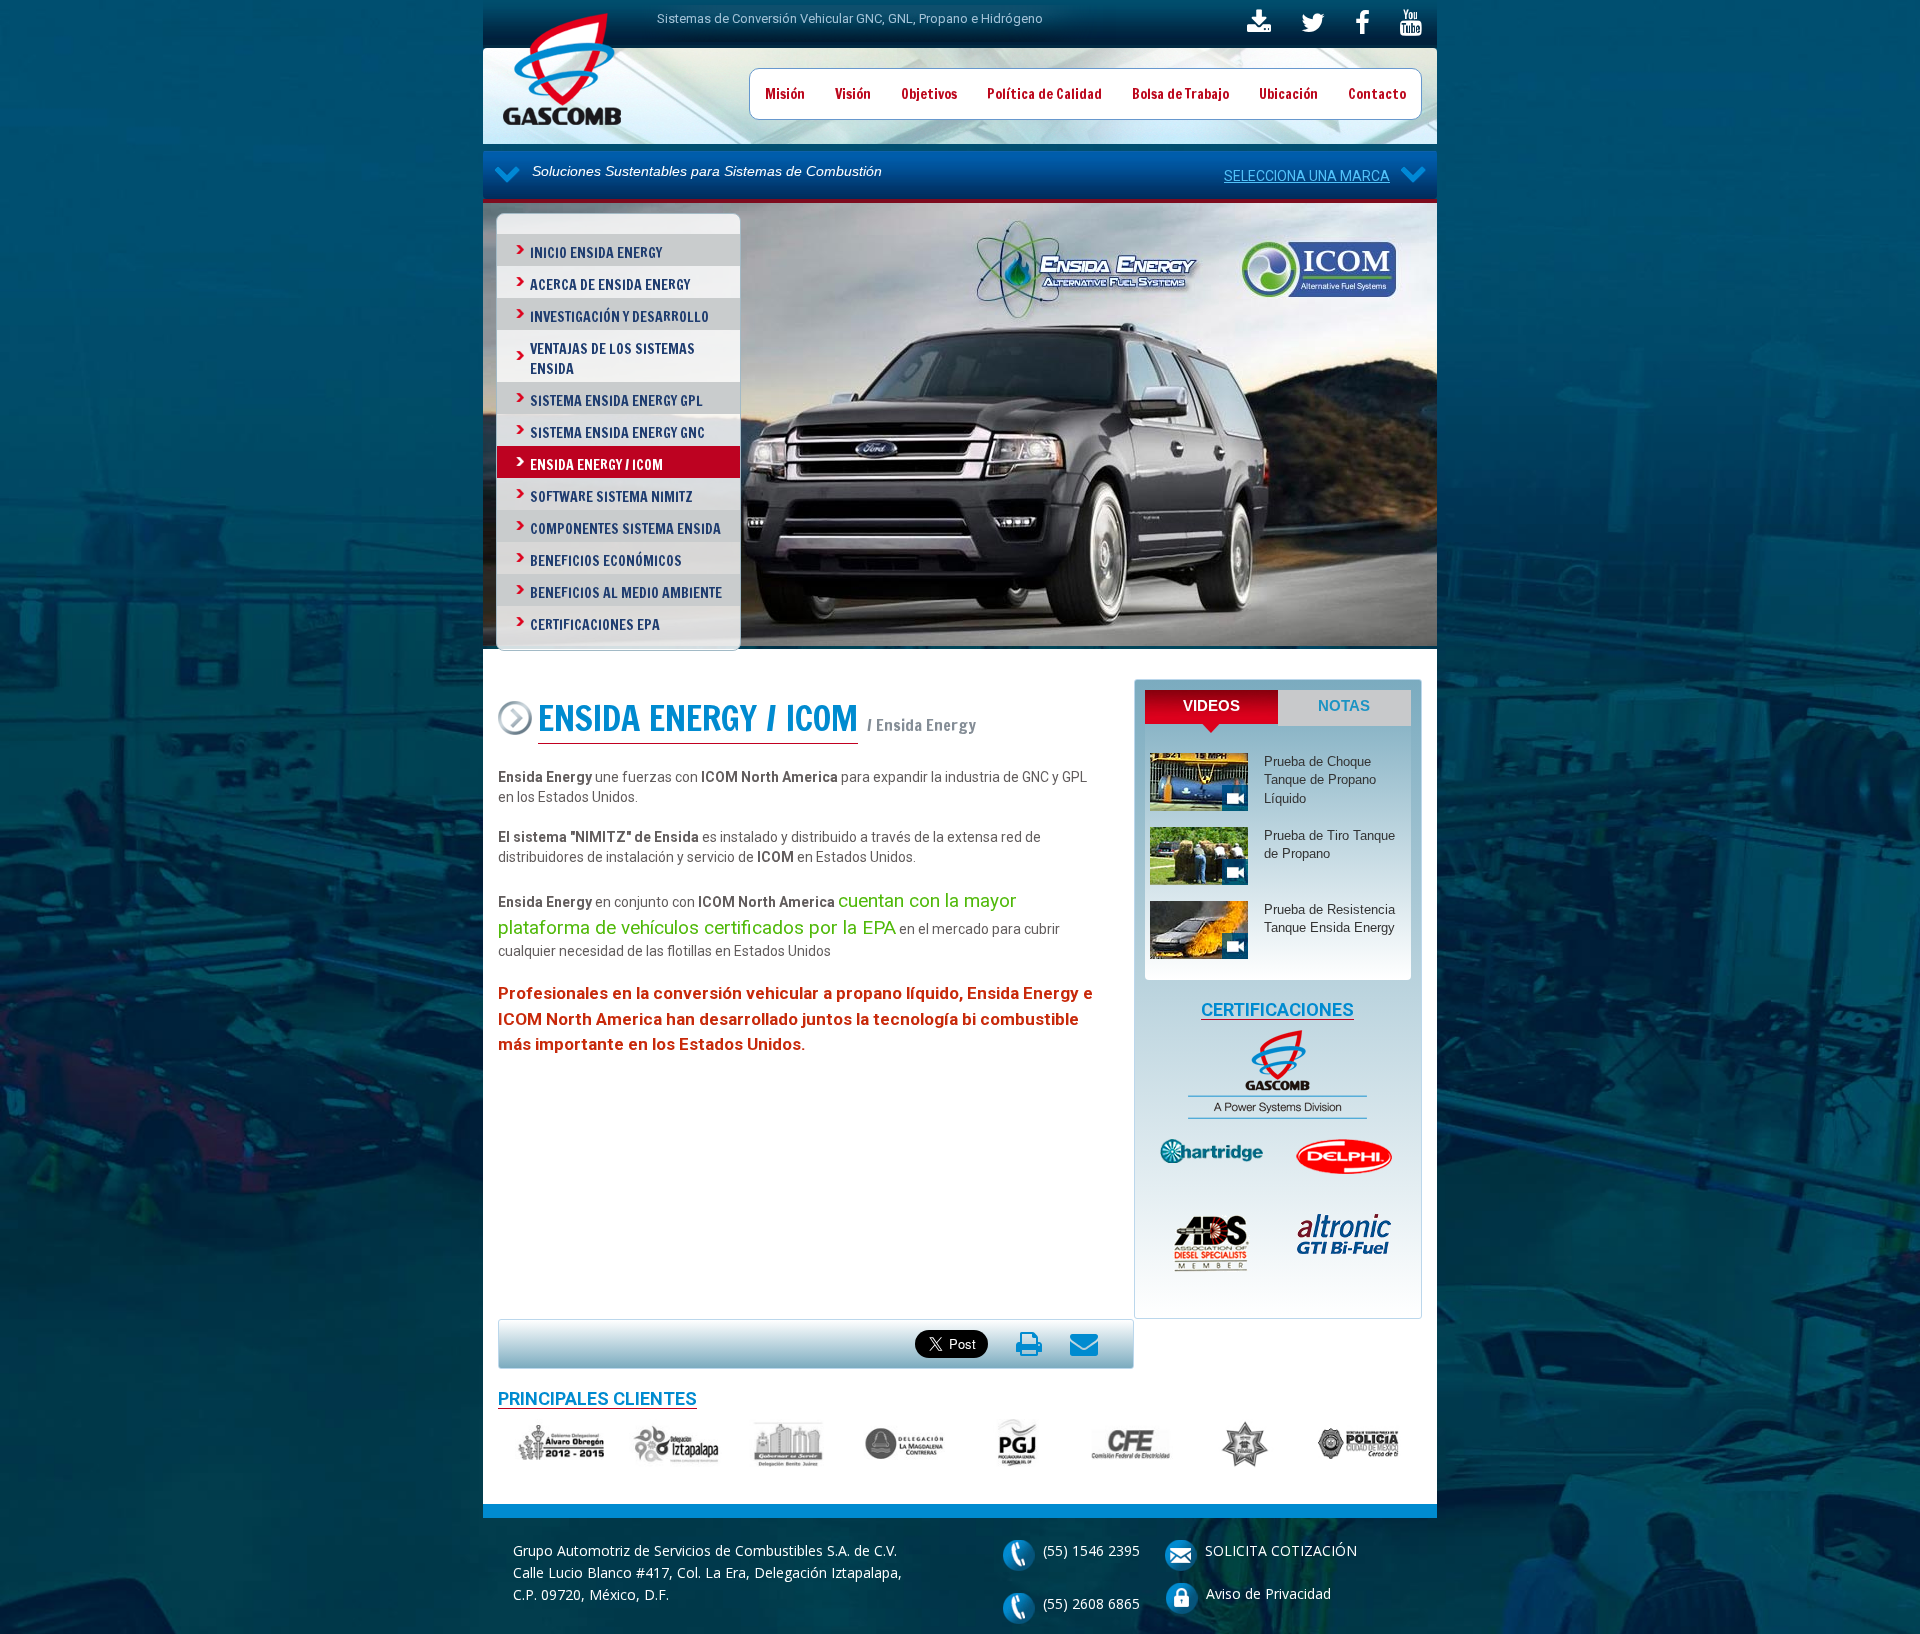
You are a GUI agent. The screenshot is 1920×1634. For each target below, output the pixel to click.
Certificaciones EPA (595, 625)
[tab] (1211, 711)
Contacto (1377, 94)
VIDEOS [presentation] (1211, 705)
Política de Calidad (1044, 94)
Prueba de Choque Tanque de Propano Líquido (1320, 780)
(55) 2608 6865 (1091, 1603)
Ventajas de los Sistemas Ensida (612, 359)
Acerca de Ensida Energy (610, 285)
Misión (785, 94)
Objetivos (929, 94)
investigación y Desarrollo (619, 317)
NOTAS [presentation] (1344, 705)
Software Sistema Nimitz (611, 497)
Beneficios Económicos (606, 561)
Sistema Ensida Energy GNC (617, 433)
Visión (853, 94)
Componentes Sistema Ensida (625, 529)
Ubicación (1288, 94)
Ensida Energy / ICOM (596, 465)
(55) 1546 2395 (1091, 1550)
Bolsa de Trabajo (1180, 94)
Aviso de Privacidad (1268, 1593)
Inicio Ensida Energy (596, 253)
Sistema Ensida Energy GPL (616, 401)
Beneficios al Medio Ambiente (626, 593)
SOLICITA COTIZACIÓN (1281, 1550)
